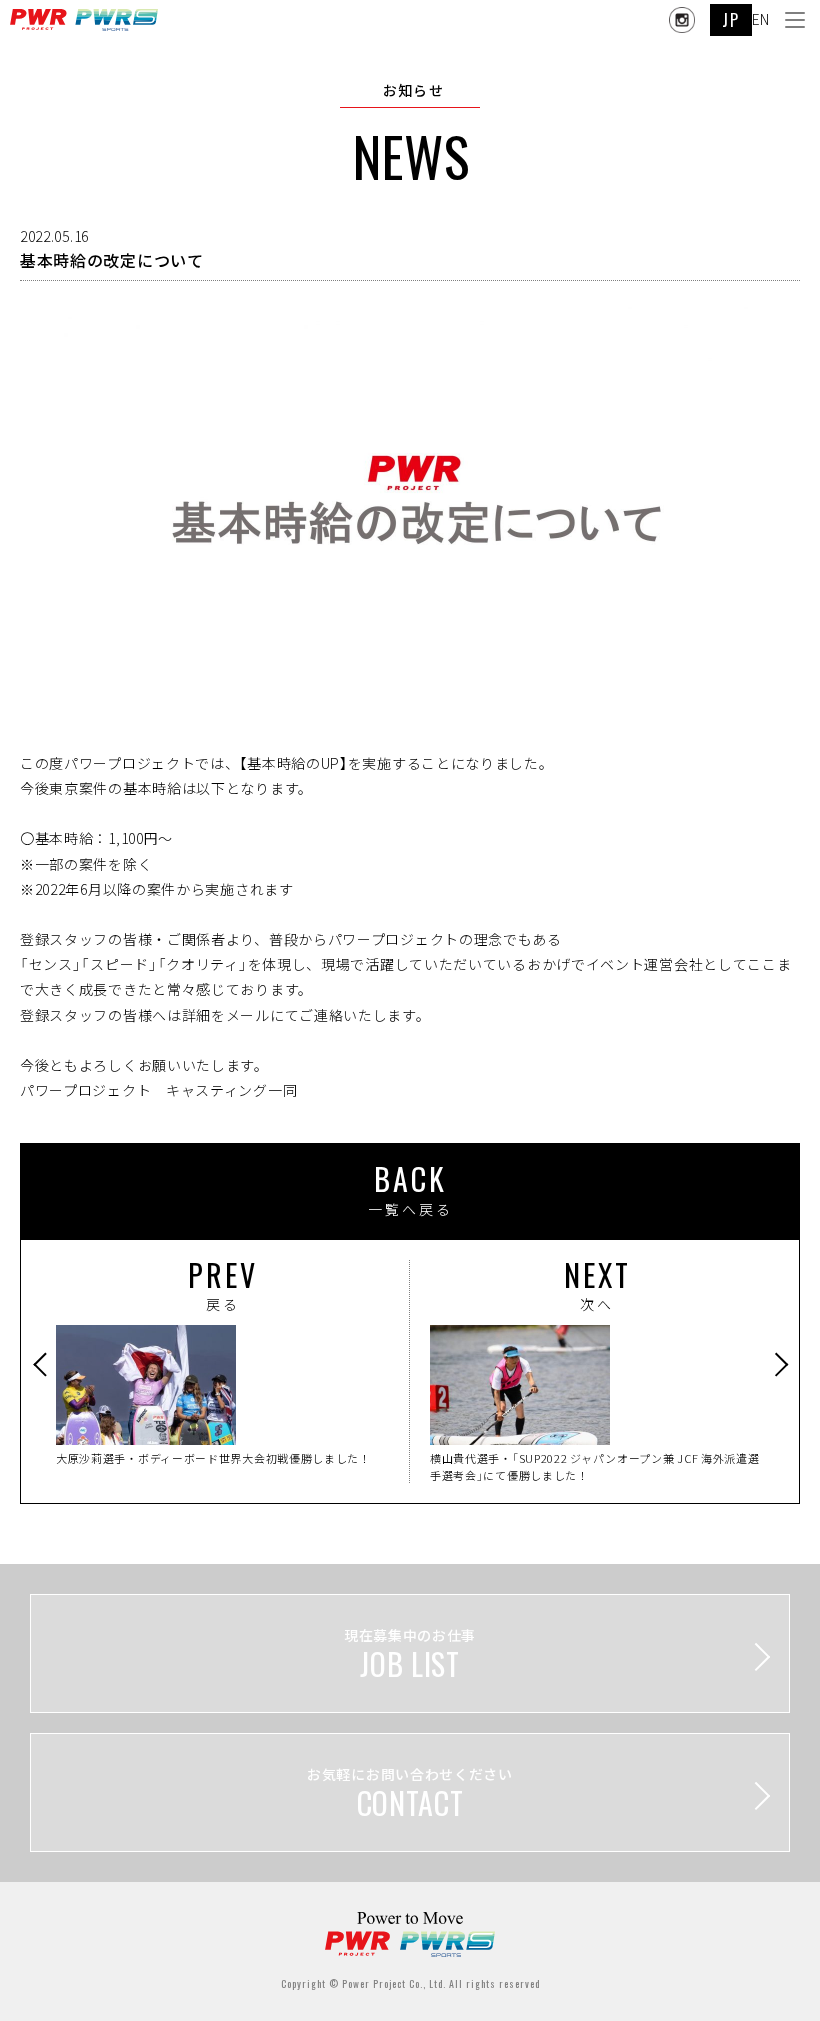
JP (730, 20)
